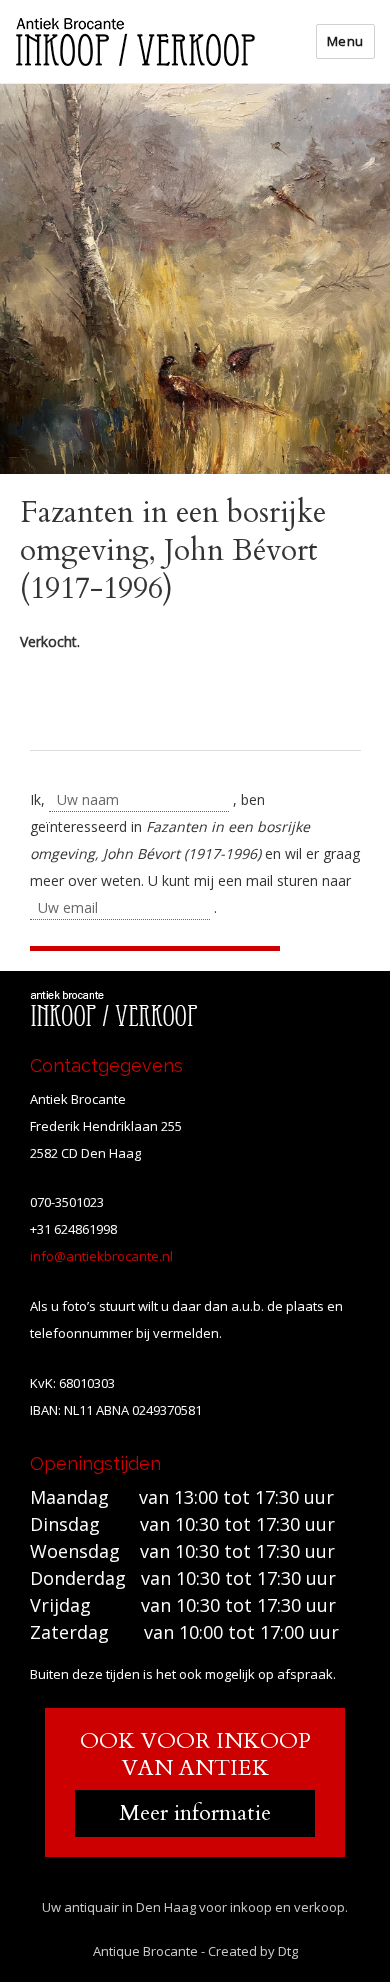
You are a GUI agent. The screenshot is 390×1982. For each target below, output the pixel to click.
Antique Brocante (145, 1951)
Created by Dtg (253, 1951)
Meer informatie (195, 1813)
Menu (345, 41)
